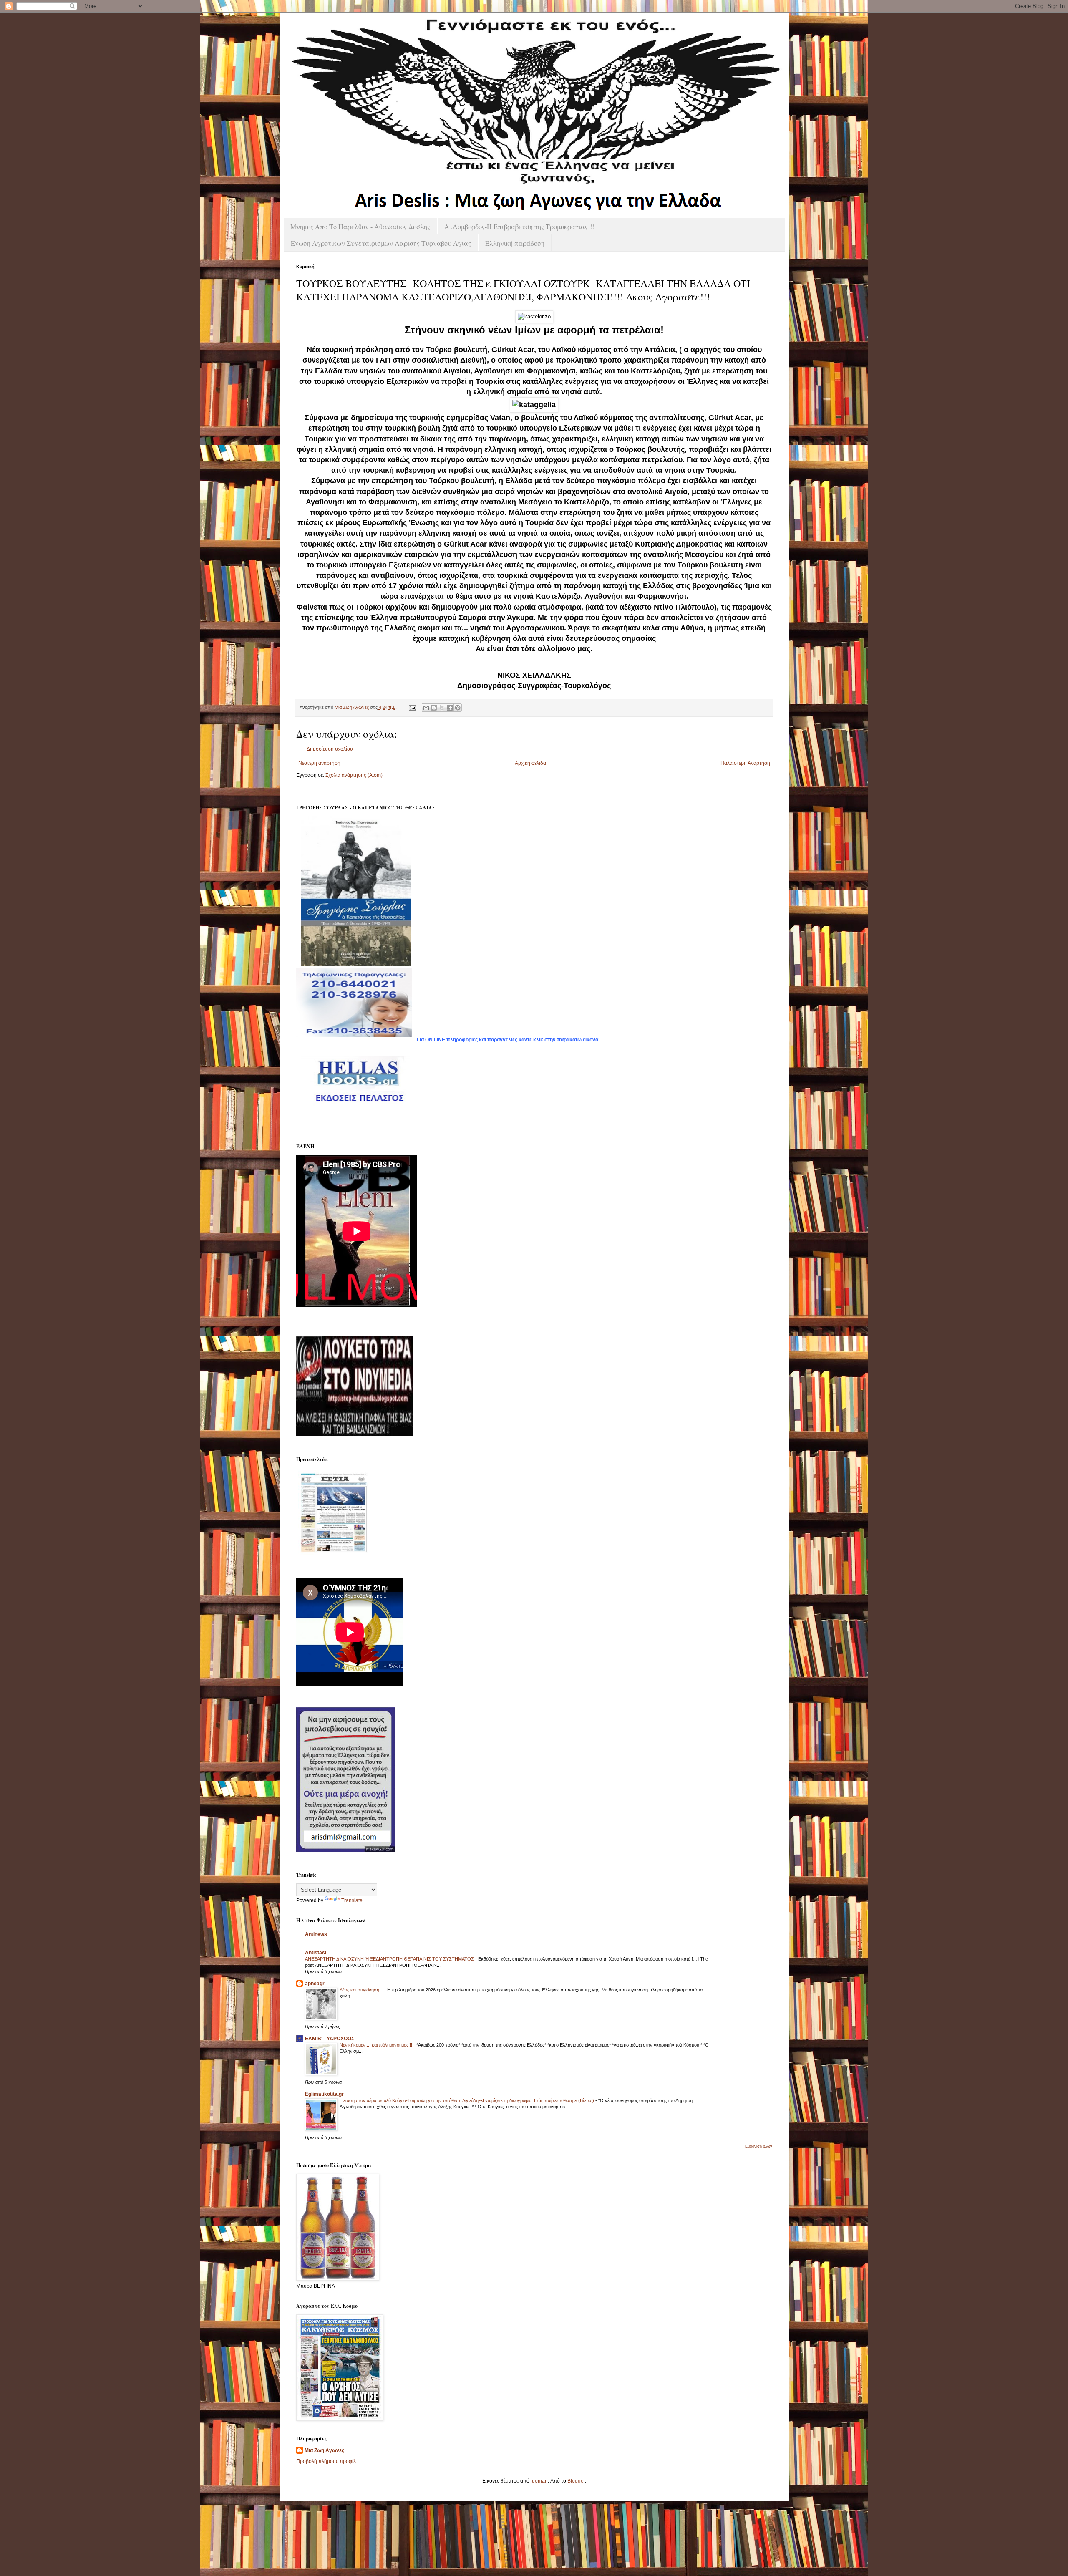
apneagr (315, 1984)
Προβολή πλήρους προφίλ (326, 2461)
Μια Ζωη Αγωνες (324, 2450)
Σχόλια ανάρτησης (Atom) (354, 775)
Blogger (576, 2481)
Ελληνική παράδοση (515, 243)
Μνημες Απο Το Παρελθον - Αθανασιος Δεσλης (360, 226)
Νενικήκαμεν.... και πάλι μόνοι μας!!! (377, 2045)
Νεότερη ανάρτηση (319, 763)
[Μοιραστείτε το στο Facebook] (450, 708)
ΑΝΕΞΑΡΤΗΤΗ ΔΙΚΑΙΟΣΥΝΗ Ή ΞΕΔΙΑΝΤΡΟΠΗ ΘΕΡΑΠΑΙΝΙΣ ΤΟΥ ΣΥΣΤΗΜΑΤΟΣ (390, 1959)
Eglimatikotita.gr (324, 2094)
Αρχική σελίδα (530, 763)
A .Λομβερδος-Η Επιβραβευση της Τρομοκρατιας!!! (519, 226)
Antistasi (316, 1953)
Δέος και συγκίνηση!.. (362, 1990)
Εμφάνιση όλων (759, 2146)
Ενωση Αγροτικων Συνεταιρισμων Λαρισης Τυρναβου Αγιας (381, 243)
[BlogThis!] (434, 708)
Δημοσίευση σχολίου (330, 749)
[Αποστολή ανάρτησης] (412, 707)
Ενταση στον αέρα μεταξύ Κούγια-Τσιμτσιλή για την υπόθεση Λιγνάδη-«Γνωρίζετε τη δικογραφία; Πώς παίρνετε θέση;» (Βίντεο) (467, 2100)
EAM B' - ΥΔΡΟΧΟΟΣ (330, 2039)
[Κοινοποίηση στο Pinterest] (458, 708)
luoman (539, 2481)
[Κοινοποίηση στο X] (442, 708)
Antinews (316, 1934)
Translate (352, 1900)
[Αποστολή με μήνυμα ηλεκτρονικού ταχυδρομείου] (426, 708)
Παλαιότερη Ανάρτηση (745, 763)
